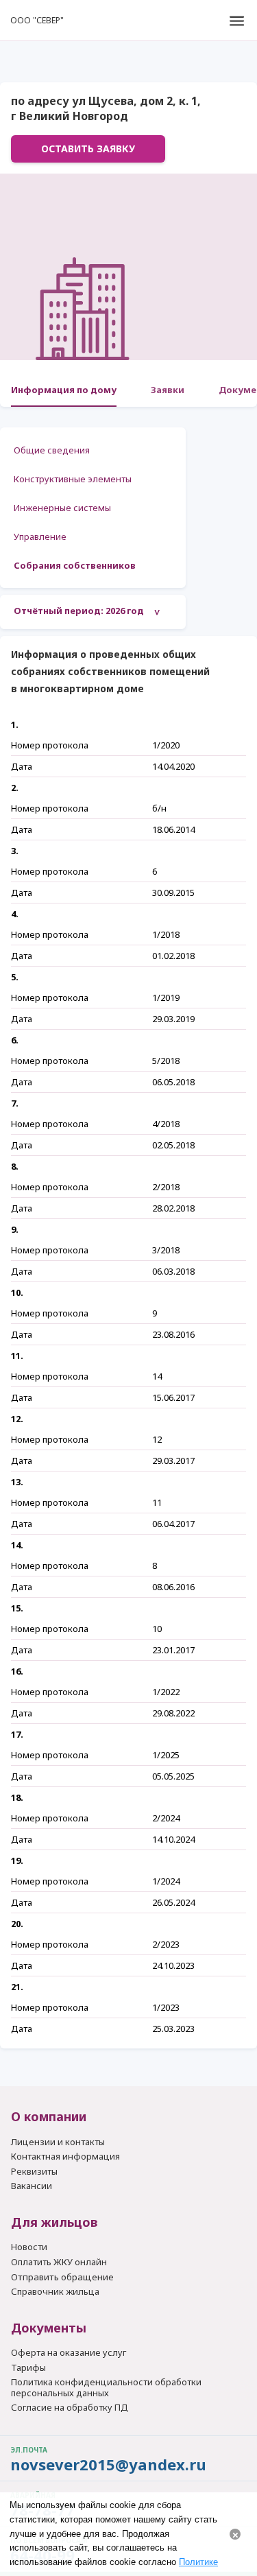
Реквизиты (34, 2172)
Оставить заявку (88, 149)
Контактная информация (65, 2157)
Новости (29, 2247)
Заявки (168, 390)
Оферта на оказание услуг (69, 2353)
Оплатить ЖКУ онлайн (59, 2262)
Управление (40, 536)
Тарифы (28, 2368)
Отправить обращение (62, 2277)
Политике (198, 2562)
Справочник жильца (55, 2292)
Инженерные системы (62, 508)
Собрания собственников (75, 565)
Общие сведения (52, 450)
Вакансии (32, 2186)
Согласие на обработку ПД (70, 2408)
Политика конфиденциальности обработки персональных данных (106, 2388)
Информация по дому (64, 390)
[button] (236, 21)
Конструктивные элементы (73, 479)
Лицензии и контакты (58, 2142)
